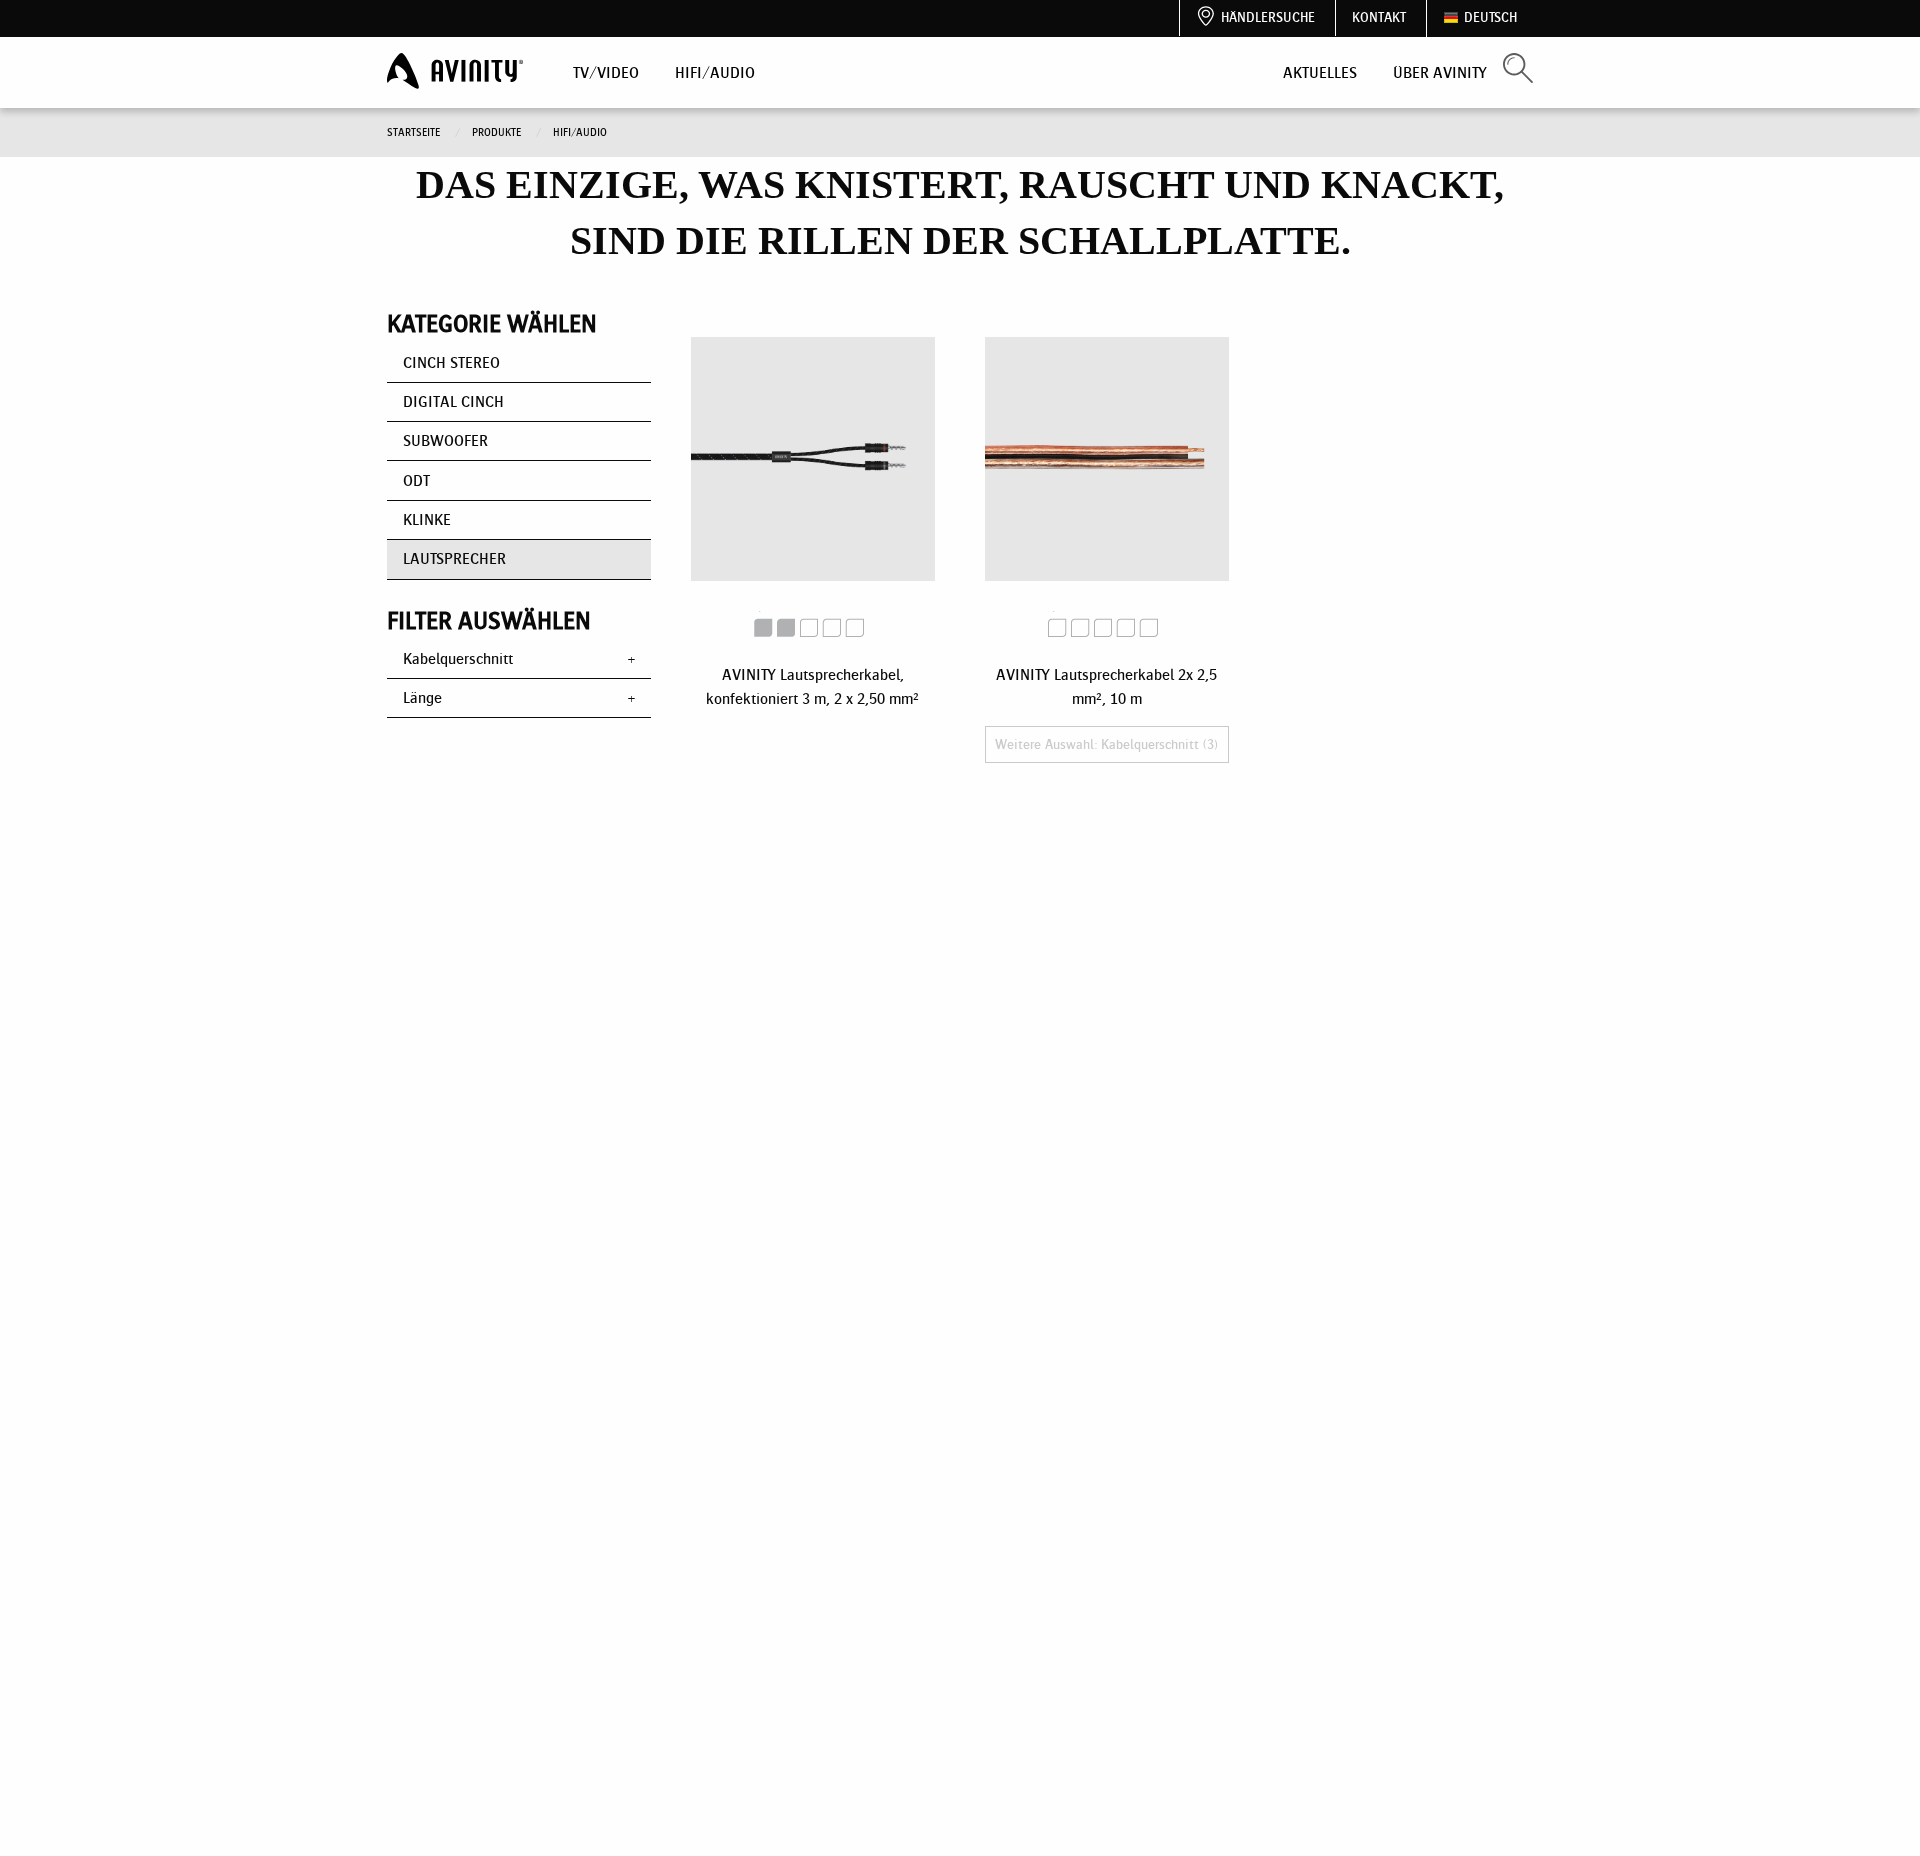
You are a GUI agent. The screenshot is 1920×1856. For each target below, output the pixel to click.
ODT (416, 480)
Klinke (427, 519)
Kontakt (1379, 17)
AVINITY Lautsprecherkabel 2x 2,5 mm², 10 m (1106, 709)
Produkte (498, 132)
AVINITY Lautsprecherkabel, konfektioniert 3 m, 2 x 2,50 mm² (812, 686)
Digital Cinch (453, 401)
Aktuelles (1320, 72)
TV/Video (606, 72)
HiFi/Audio (715, 72)
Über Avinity (1440, 72)
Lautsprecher (454, 558)
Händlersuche (1268, 17)
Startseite (415, 132)
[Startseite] (457, 71)
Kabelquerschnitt (458, 658)
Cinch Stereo (451, 362)
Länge (422, 697)
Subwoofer (445, 440)
